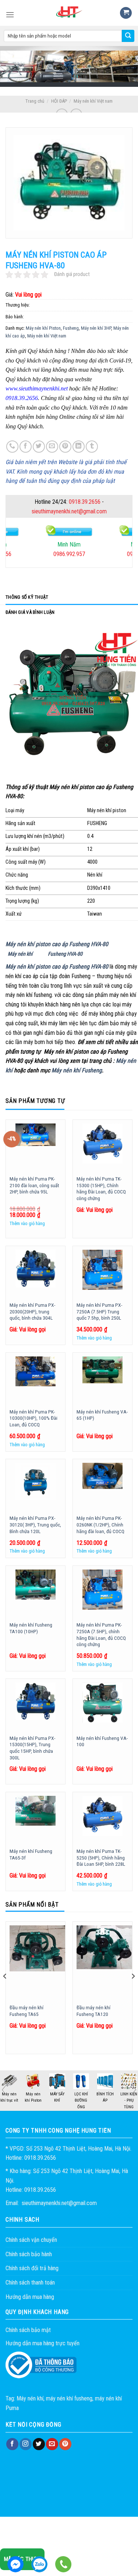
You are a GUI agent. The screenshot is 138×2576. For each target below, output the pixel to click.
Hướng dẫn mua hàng (30, 2297)
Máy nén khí (20, 954)
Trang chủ (35, 101)
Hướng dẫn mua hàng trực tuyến (43, 2343)
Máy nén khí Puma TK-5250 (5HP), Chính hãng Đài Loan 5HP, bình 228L (101, 1857)
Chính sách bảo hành (29, 2254)
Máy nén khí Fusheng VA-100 (102, 1741)
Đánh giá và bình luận (30, 612)
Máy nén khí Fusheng (77, 1070)
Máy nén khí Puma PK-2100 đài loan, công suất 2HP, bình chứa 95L (34, 1185)
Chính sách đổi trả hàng (32, 2268)
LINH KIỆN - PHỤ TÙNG (129, 2101)
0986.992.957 (69, 554)
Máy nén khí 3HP (96, 328)
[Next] (133, 1991)
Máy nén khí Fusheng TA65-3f (31, 1854)
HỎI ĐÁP (59, 101)
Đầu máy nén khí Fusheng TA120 (93, 2011)
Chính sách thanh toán (30, 2283)
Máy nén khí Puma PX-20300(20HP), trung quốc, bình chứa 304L (32, 1311)
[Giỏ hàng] (126, 13)
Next (134, 2090)
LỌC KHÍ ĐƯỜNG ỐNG (81, 2101)
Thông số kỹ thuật (27, 597)
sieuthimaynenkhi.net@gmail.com (69, 511)
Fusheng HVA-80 (65, 954)
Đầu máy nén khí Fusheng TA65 (26, 2011)
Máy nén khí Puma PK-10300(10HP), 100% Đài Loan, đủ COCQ (33, 1418)
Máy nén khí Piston (43, 328)
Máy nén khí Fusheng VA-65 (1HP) (102, 1415)
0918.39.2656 (85, 502)
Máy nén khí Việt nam (93, 101)
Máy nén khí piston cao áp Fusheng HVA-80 (57, 944)
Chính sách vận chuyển (31, 2240)
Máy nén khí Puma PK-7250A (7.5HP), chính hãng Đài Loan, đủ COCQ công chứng (101, 1634)
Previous (4, 2090)
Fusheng (71, 328)
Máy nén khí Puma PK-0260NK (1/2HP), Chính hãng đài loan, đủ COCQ (100, 1524)
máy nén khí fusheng (69, 2398)
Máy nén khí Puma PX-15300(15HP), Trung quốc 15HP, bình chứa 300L (32, 1748)
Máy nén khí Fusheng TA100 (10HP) (31, 1628)
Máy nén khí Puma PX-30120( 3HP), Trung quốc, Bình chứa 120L (35, 1524)
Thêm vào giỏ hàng (27, 1223)
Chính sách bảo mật (28, 2330)
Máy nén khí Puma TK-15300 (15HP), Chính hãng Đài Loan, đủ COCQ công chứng (101, 1188)
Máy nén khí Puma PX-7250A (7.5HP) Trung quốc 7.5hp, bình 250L (99, 1311)
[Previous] (5, 1991)
